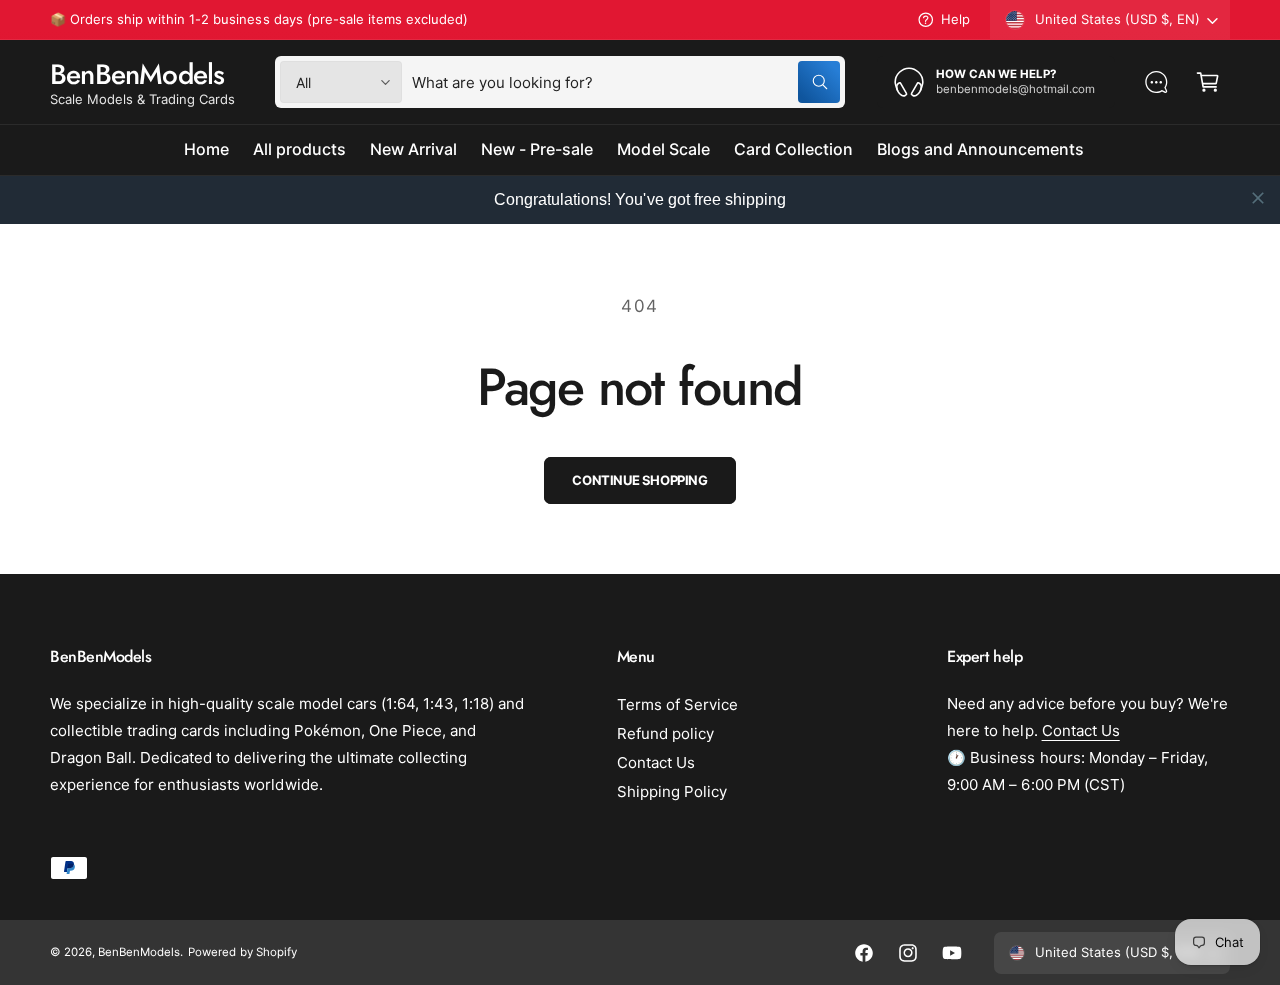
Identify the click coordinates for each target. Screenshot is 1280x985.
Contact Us (656, 762)
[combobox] (626, 82)
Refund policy (665, 733)
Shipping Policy (672, 791)
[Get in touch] (1156, 82)
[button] (1208, 82)
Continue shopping (639, 480)
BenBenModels (139, 952)
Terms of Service (677, 704)
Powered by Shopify (242, 952)
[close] (1258, 198)
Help (955, 19)
